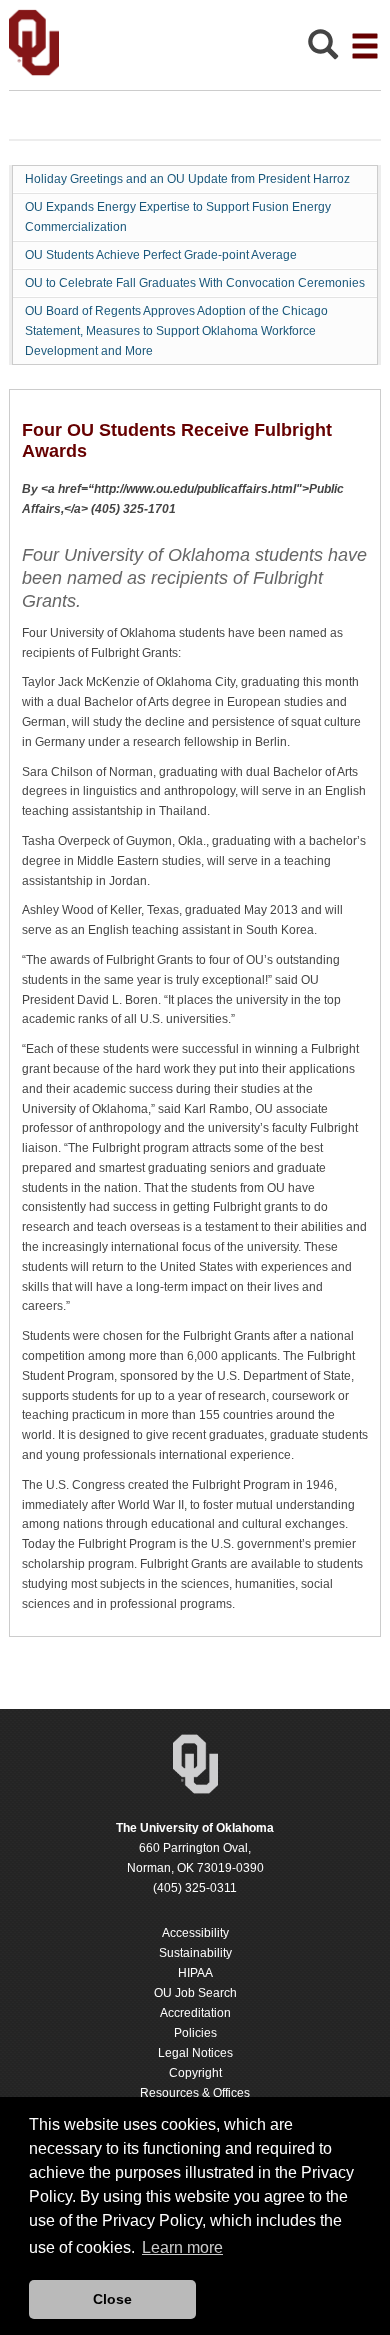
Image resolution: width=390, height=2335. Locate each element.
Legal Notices (195, 2053)
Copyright (195, 2073)
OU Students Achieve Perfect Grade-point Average (161, 255)
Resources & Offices (195, 2093)
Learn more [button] (182, 2247)
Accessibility (195, 1933)
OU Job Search (195, 1993)
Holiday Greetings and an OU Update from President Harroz (187, 179)
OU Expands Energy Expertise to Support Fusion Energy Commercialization (178, 217)
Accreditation (195, 2013)
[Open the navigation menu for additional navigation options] (365, 46)
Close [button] (112, 2299)
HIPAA (195, 1973)
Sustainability (195, 1953)
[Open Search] (323, 49)
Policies (195, 2033)
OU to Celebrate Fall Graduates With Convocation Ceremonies (195, 283)
